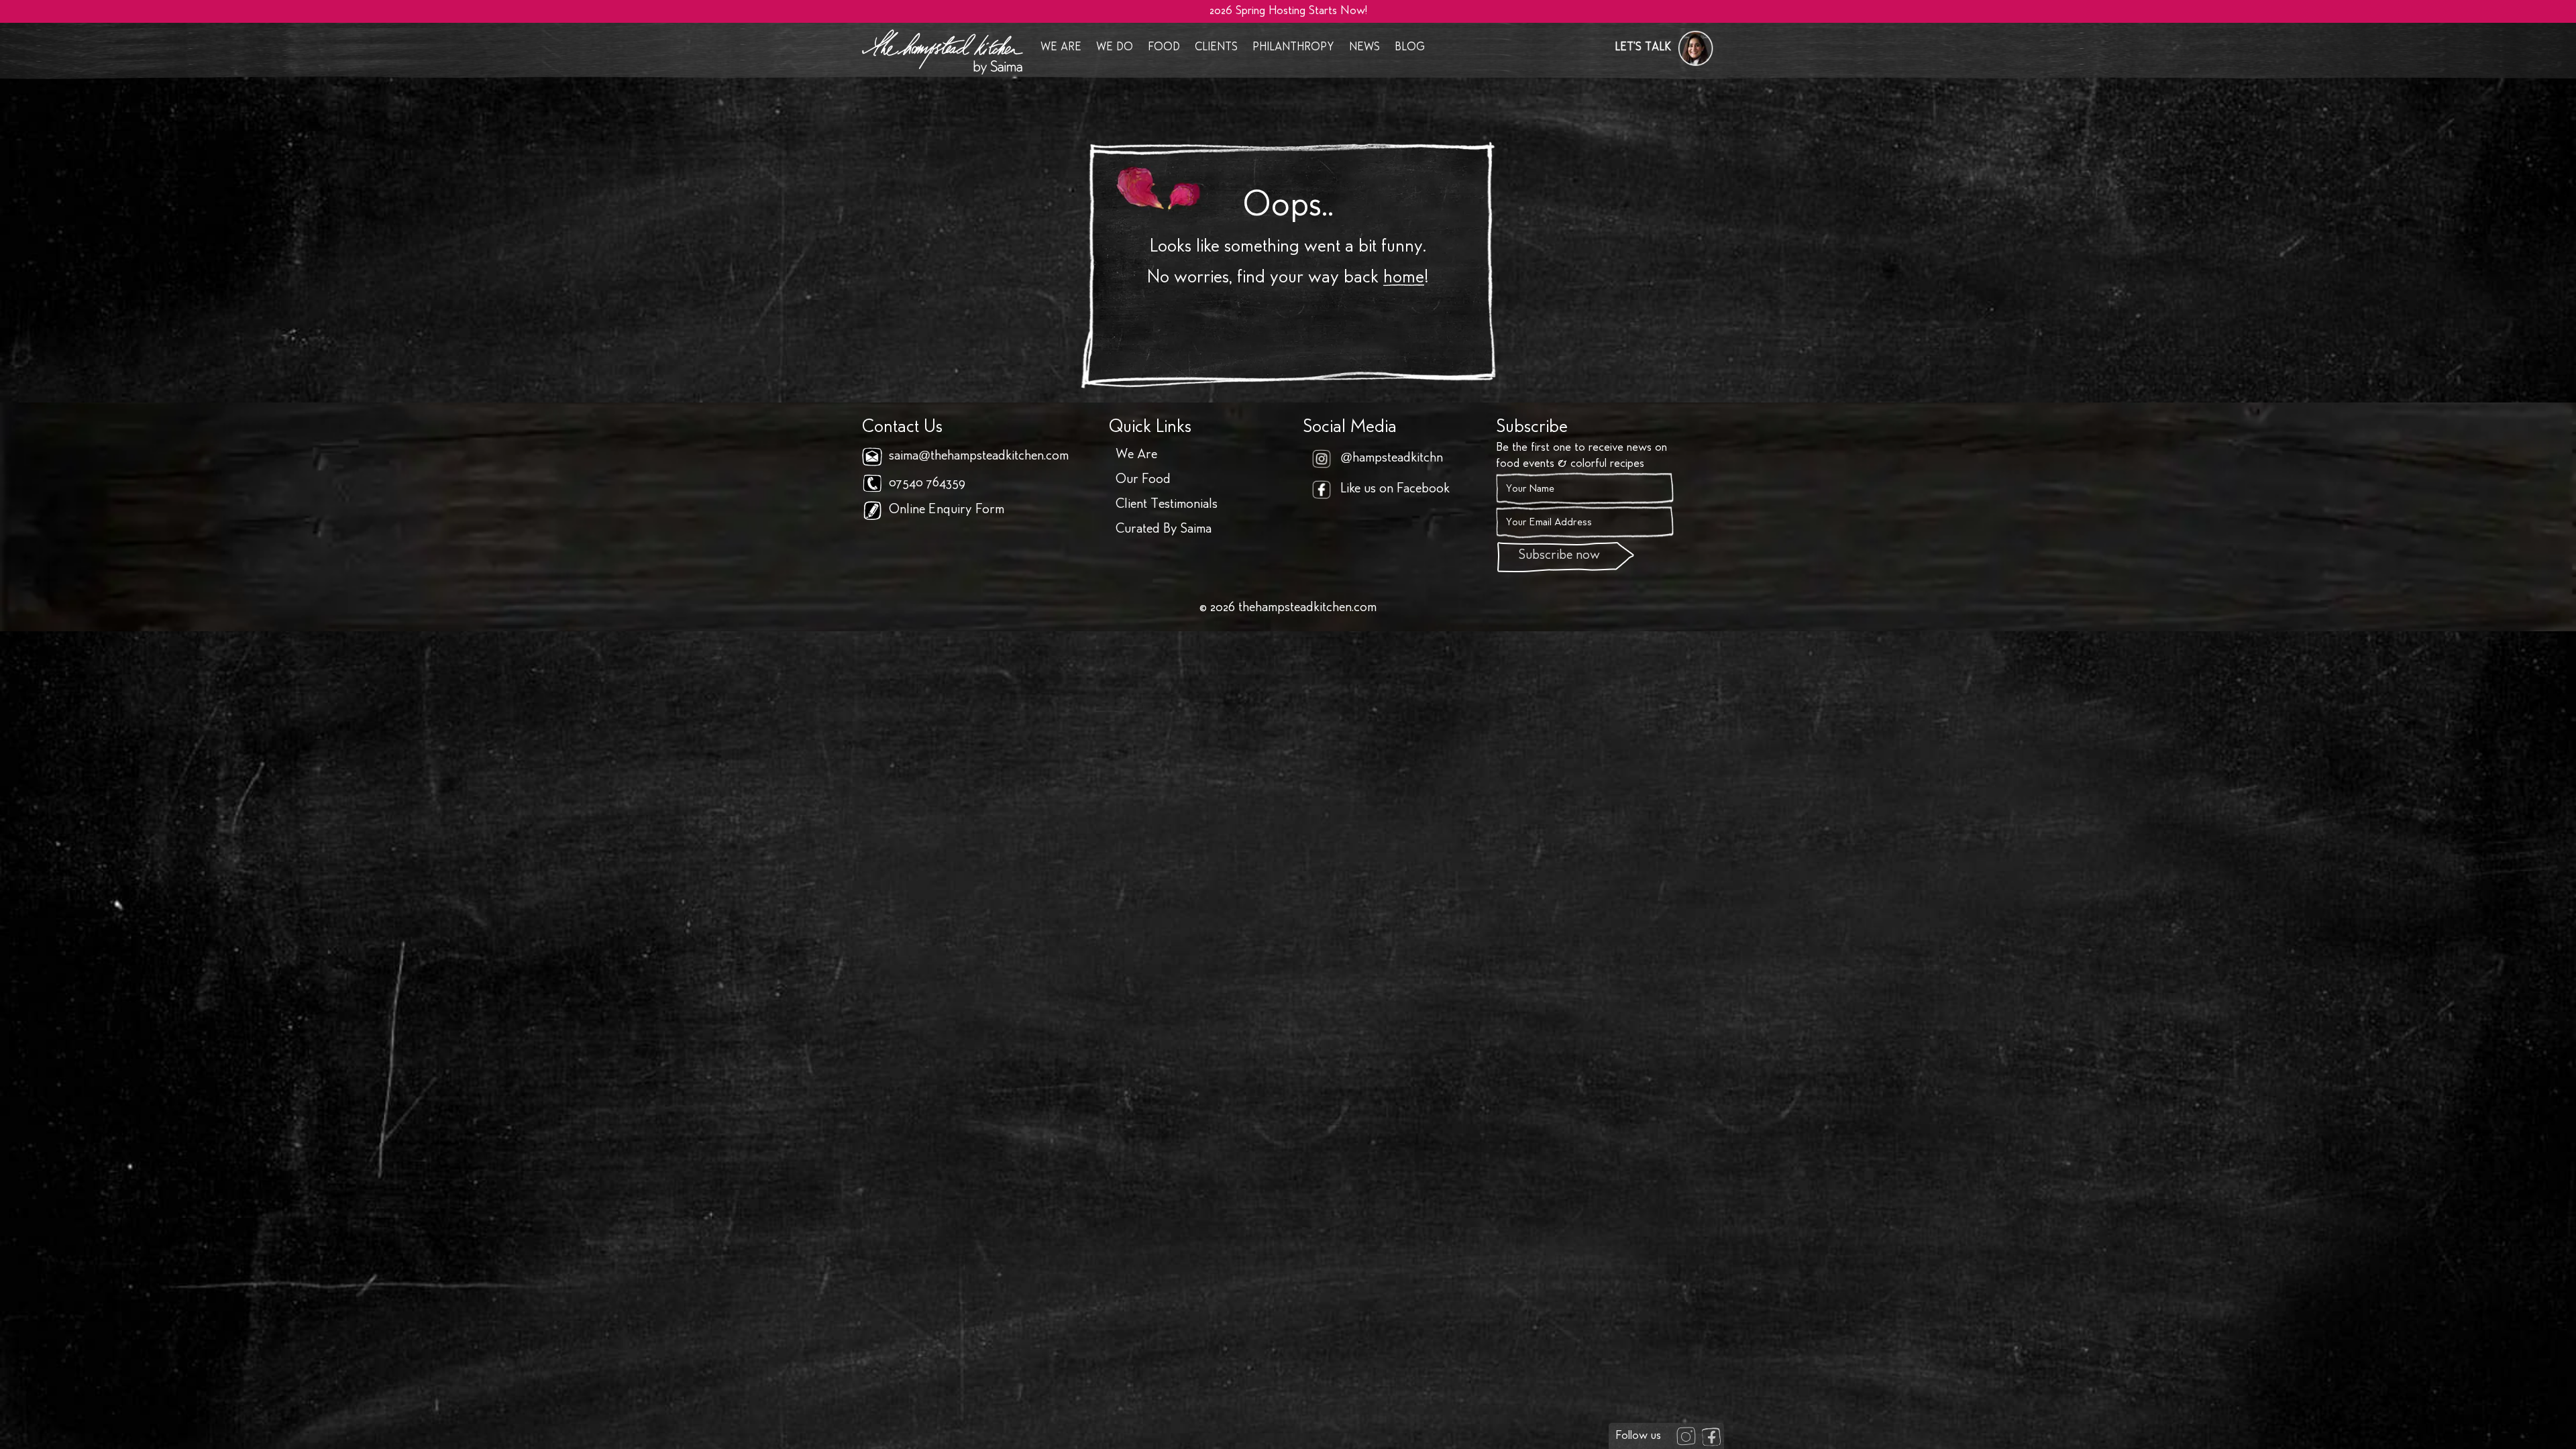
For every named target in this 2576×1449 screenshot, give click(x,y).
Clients (1216, 48)
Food (1164, 48)
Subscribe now (1559, 556)
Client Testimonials (1167, 505)
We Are (1061, 48)
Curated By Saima (1164, 530)
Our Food (1143, 480)
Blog (1410, 48)
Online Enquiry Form (947, 511)
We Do (1115, 48)
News (1364, 48)
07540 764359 (927, 484)
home (1404, 278)
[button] (1664, 48)
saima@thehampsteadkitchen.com (979, 457)
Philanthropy (1293, 48)
